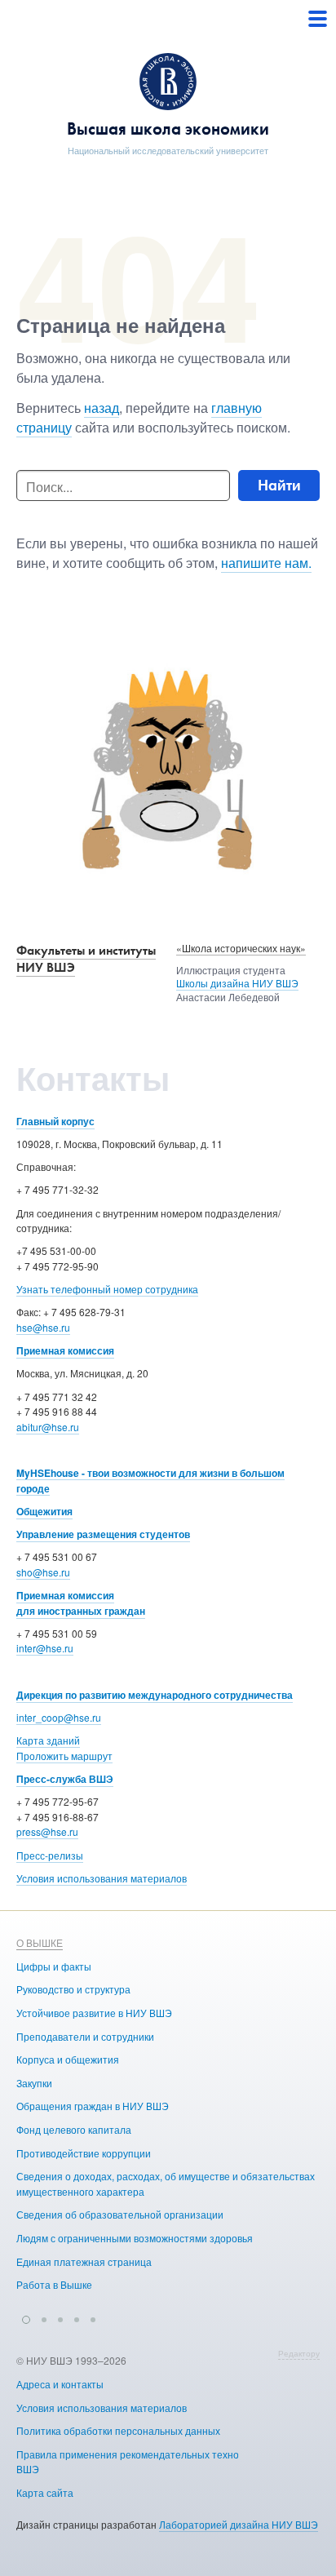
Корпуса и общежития (68, 2059)
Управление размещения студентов (103, 1534)
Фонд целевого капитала (74, 2129)
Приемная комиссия (65, 1350)
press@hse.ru (47, 1831)
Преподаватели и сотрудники (85, 2036)
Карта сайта (45, 2492)
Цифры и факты (54, 1966)
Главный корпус (55, 1121)
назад (102, 408)
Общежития (44, 1511)
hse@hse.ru (43, 1327)
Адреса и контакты (60, 2384)
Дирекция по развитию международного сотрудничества (155, 1695)
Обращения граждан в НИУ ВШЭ (93, 2106)
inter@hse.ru (45, 1648)
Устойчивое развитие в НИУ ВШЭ (94, 2013)
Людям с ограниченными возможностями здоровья (135, 2238)
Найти (279, 485)
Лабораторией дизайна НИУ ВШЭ (239, 2524)
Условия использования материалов (102, 1878)
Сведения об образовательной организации (120, 2214)
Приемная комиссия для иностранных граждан (81, 1603)
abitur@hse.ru (48, 1427)
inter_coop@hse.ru (59, 1717)
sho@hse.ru (43, 1572)
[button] (26, 2317)
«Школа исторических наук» (241, 948)
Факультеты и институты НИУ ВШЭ (86, 959)
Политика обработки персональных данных (118, 2430)
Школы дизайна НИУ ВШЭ (237, 983)
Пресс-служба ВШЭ (65, 1779)
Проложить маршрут (64, 1756)
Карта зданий (48, 1740)
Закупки (34, 2083)
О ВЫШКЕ (40, 1942)
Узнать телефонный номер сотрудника (107, 1289)
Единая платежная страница (84, 2261)
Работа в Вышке (54, 2284)
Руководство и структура (73, 1989)
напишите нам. (266, 563)
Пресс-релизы (50, 1855)
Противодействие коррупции (84, 2153)
